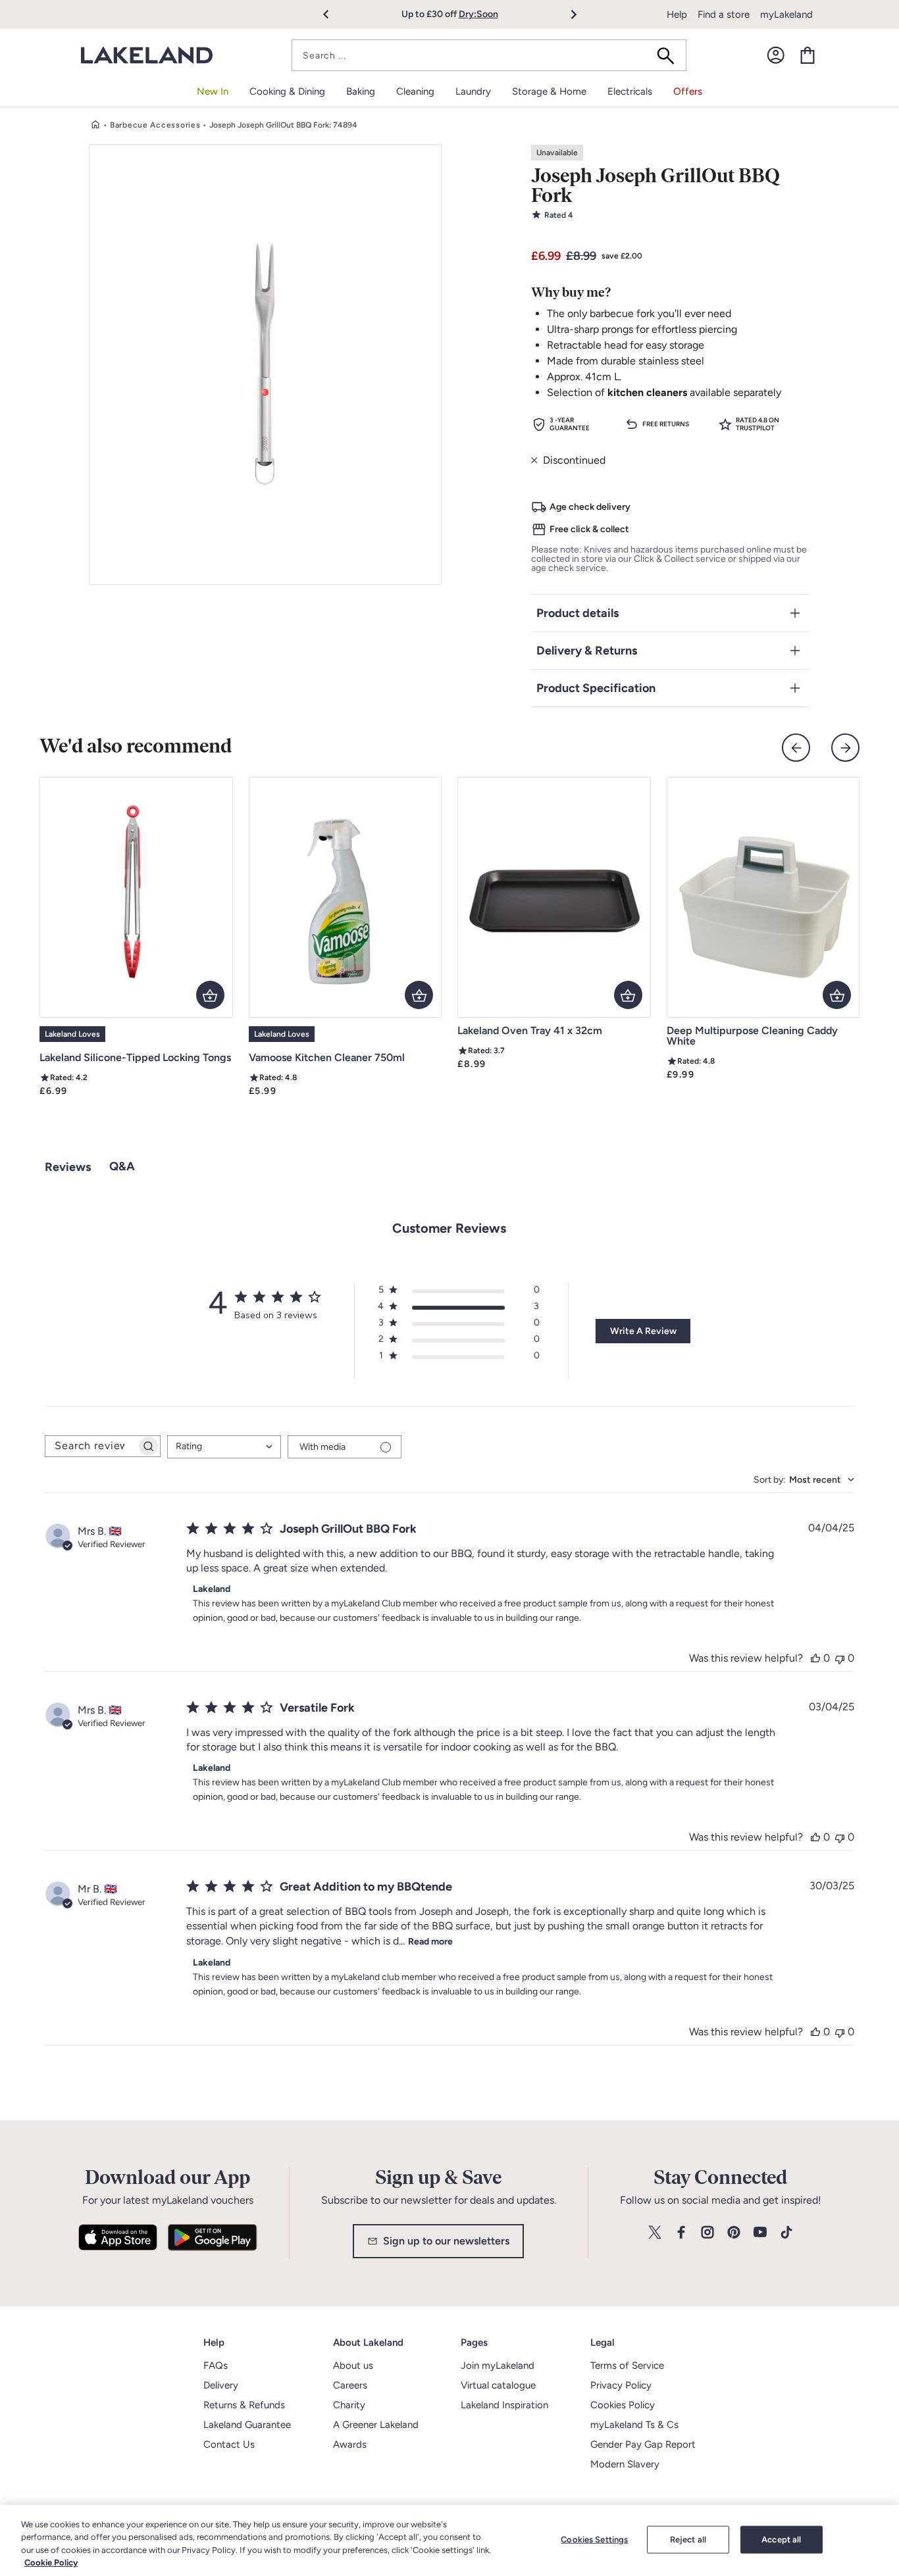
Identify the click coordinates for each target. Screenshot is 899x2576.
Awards (350, 2444)
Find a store (724, 14)
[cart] (808, 55)
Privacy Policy (621, 2385)
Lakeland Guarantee (247, 2425)
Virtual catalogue (498, 2385)
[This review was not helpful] (840, 1658)
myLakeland (786, 14)
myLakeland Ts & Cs (634, 2425)
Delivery (221, 2385)
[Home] (95, 125)
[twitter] (655, 2233)
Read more (430, 1942)
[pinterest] (734, 2233)
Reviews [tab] (68, 1167)
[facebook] (681, 2233)
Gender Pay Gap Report (643, 2444)
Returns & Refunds (244, 2405)
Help (677, 14)
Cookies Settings (594, 2539)
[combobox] (489, 55)
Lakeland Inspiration (504, 2405)
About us (353, 2365)
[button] (333, 14)
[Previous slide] (796, 748)
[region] (449, 2540)
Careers (350, 2385)
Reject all (688, 2539)
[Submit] (670, 55)
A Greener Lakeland (376, 2425)
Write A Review (643, 1331)
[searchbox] (91, 1446)
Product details (578, 613)
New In (213, 91)
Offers (688, 91)
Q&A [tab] (122, 1166)
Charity (349, 2405)
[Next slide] (845, 748)
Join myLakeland (498, 2365)
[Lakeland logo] (147, 56)
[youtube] (760, 2233)
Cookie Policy (51, 2563)
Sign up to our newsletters (446, 2241)
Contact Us (229, 2444)
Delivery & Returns (587, 651)
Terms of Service (627, 2365)
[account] (776, 55)
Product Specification (596, 688)
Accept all (781, 2539)
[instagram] (707, 2233)
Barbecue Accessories (155, 125)
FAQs (216, 2365)
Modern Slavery (625, 2464)
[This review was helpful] (815, 1658)
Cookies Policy (623, 2405)
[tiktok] (786, 2233)
